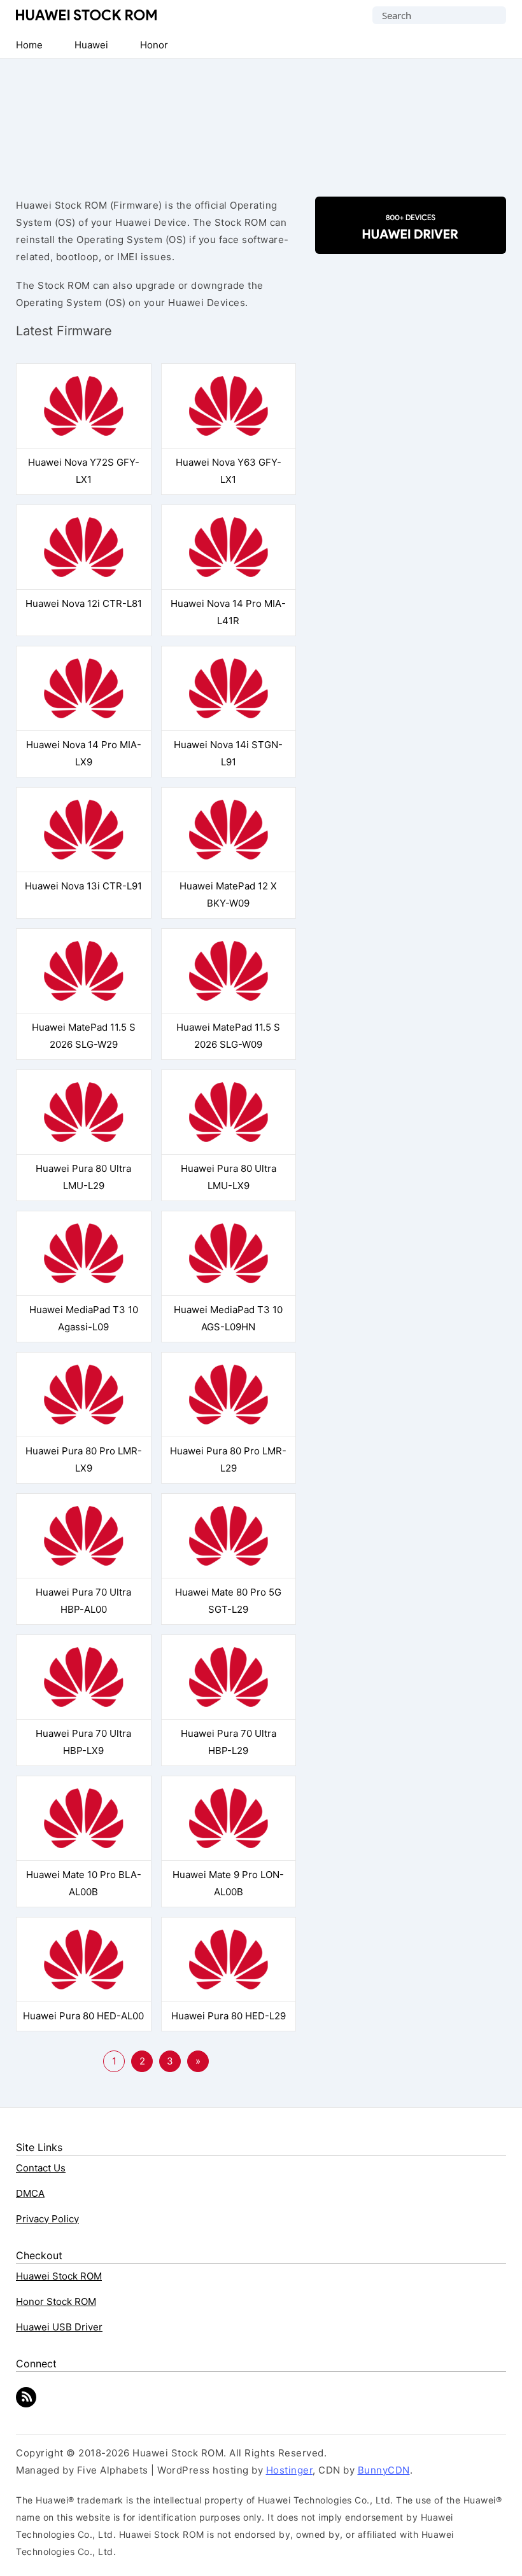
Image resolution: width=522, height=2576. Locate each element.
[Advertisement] (261, 117)
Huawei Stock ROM (86, 15)
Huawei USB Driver (59, 2327)
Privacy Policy (47, 2219)
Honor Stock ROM (56, 2301)
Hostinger (290, 2470)
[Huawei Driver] (411, 243)
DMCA (30, 2193)
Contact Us (41, 2168)
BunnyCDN (384, 2470)
